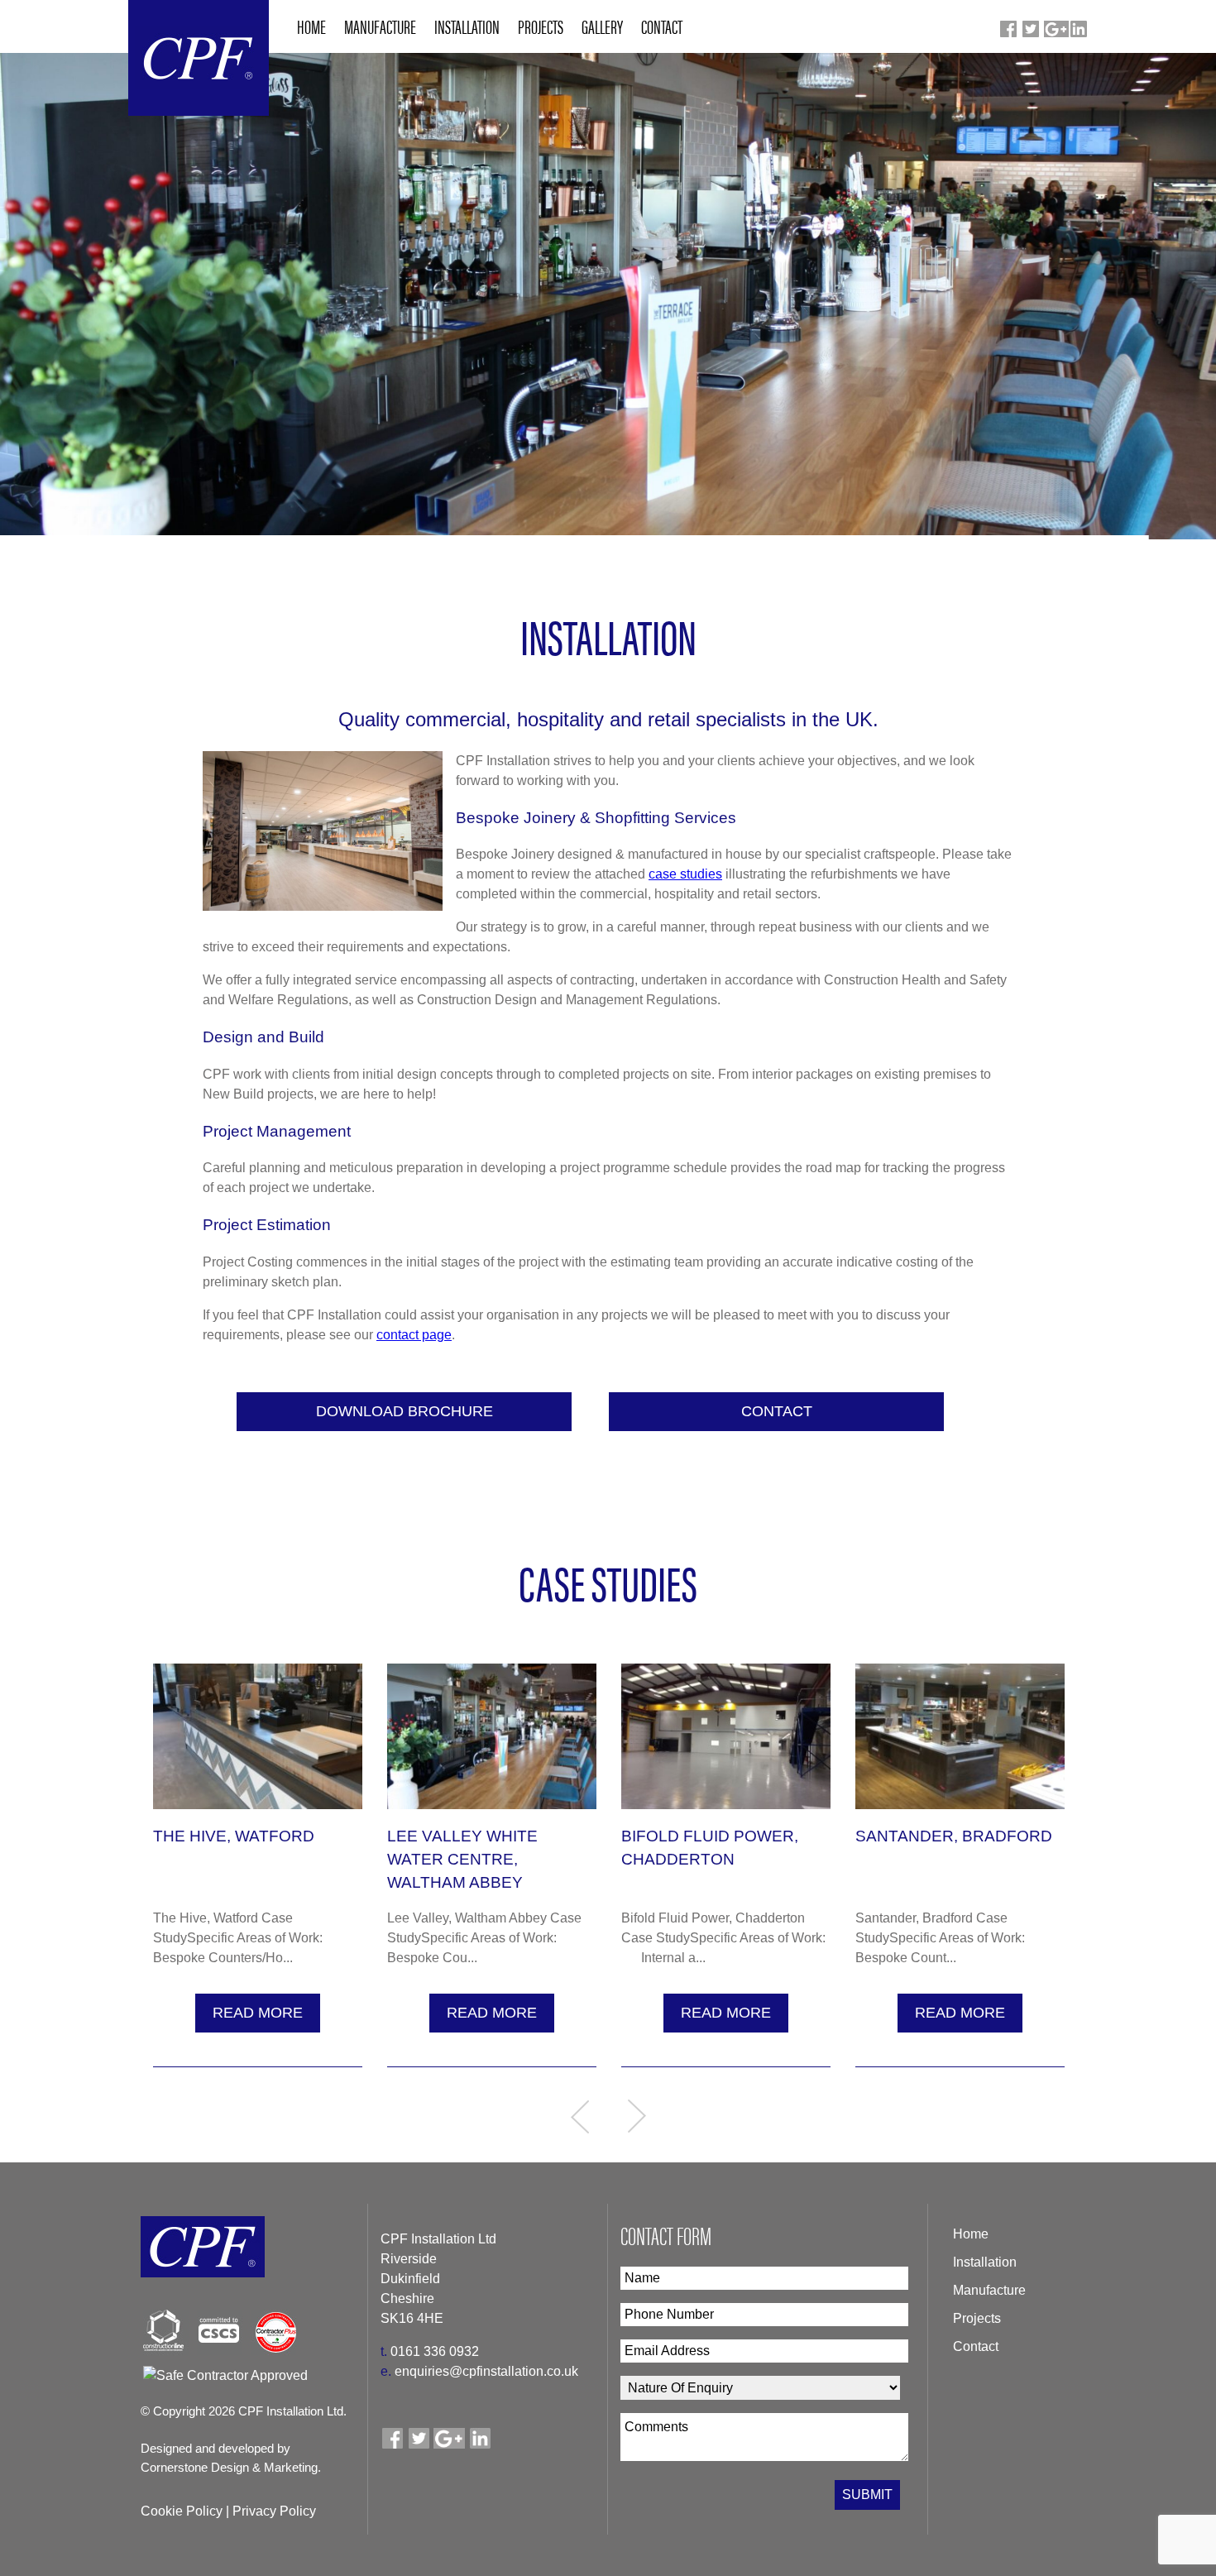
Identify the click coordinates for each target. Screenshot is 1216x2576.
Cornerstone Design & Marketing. (231, 2467)
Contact (777, 1411)
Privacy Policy (274, 2511)
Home (971, 2234)
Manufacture (989, 2290)
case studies (685, 874)
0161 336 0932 (430, 2351)
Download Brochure (405, 1411)
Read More (258, 2013)
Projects (977, 2318)
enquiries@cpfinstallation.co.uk (479, 2371)
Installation (985, 2262)
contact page (414, 1335)
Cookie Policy (182, 2511)
